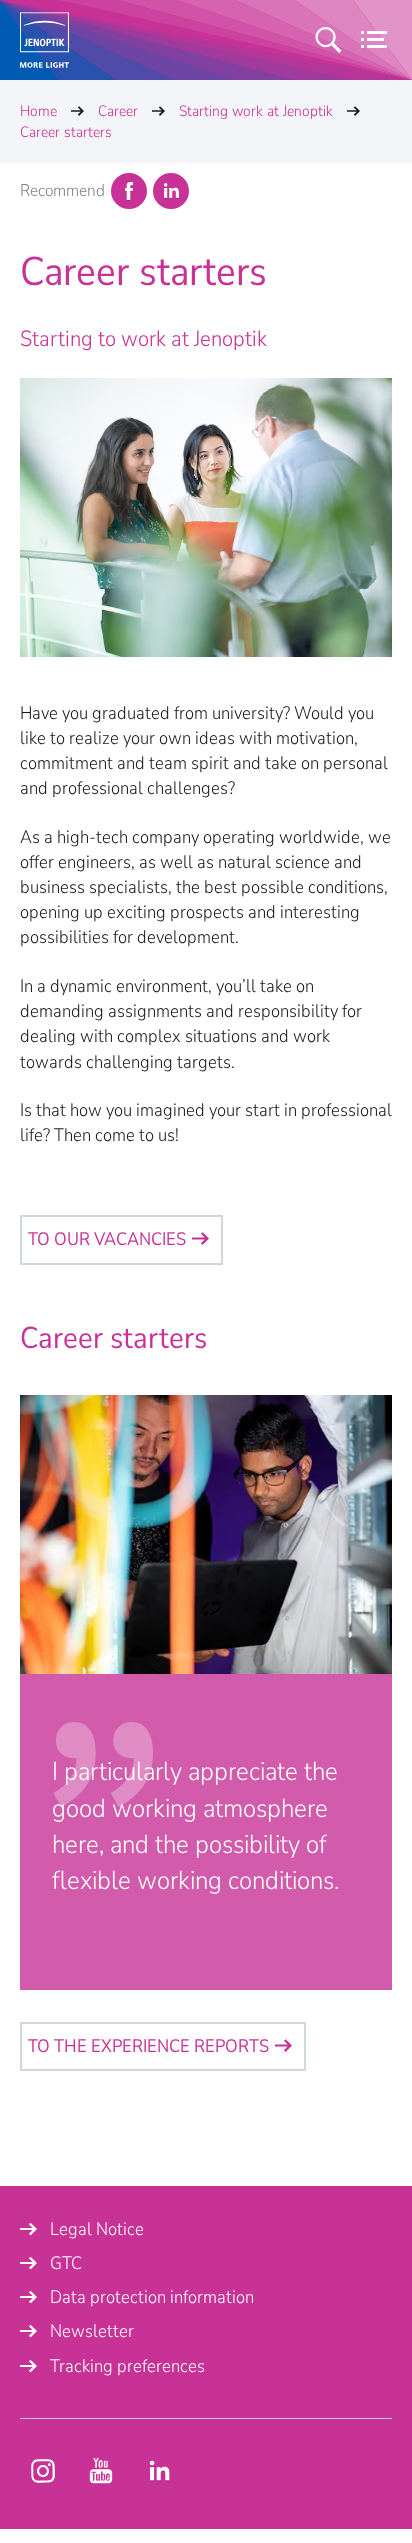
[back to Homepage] (44, 40)
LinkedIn (171, 191)
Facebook (129, 191)
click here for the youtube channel (43, 2471)
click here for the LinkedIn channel (159, 2471)
